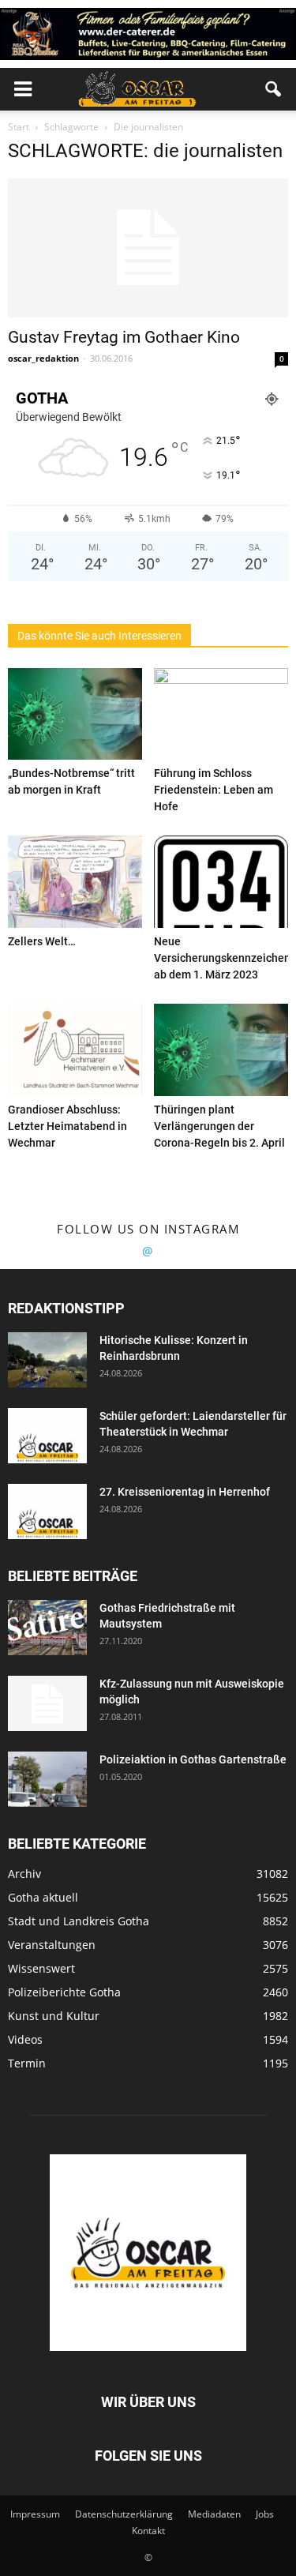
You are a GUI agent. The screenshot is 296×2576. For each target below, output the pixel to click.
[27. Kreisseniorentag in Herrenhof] (47, 1511)
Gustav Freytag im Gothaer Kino (124, 337)
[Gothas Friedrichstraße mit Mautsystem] (47, 1628)
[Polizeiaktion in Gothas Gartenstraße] (47, 1779)
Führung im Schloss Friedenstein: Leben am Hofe (214, 790)
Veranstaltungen (52, 1945)
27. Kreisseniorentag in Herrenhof (185, 1492)
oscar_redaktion (43, 358)
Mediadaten (214, 2514)
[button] (274, 89)
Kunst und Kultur (54, 2016)
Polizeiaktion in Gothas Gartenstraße (193, 1759)
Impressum (35, 2514)
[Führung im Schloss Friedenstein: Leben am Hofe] (221, 714)
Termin (27, 2063)
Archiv (24, 1874)
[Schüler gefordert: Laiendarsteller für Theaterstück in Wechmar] (47, 1436)
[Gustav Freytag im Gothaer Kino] (148, 248)
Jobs (265, 2514)
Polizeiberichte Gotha (64, 1992)
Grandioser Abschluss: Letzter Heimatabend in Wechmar (67, 1126)
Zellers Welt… (42, 941)
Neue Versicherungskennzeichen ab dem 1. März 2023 (222, 958)
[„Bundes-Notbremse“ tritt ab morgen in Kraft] (75, 714)
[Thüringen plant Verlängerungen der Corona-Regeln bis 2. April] (221, 1050)
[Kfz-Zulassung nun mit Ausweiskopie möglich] (47, 1703)
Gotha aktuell (43, 1897)
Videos (25, 2039)
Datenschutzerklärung (124, 2514)
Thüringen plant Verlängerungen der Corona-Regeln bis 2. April (219, 1126)
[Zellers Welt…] (75, 882)
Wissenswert (41, 1968)
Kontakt (148, 2531)
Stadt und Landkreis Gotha (79, 1921)
